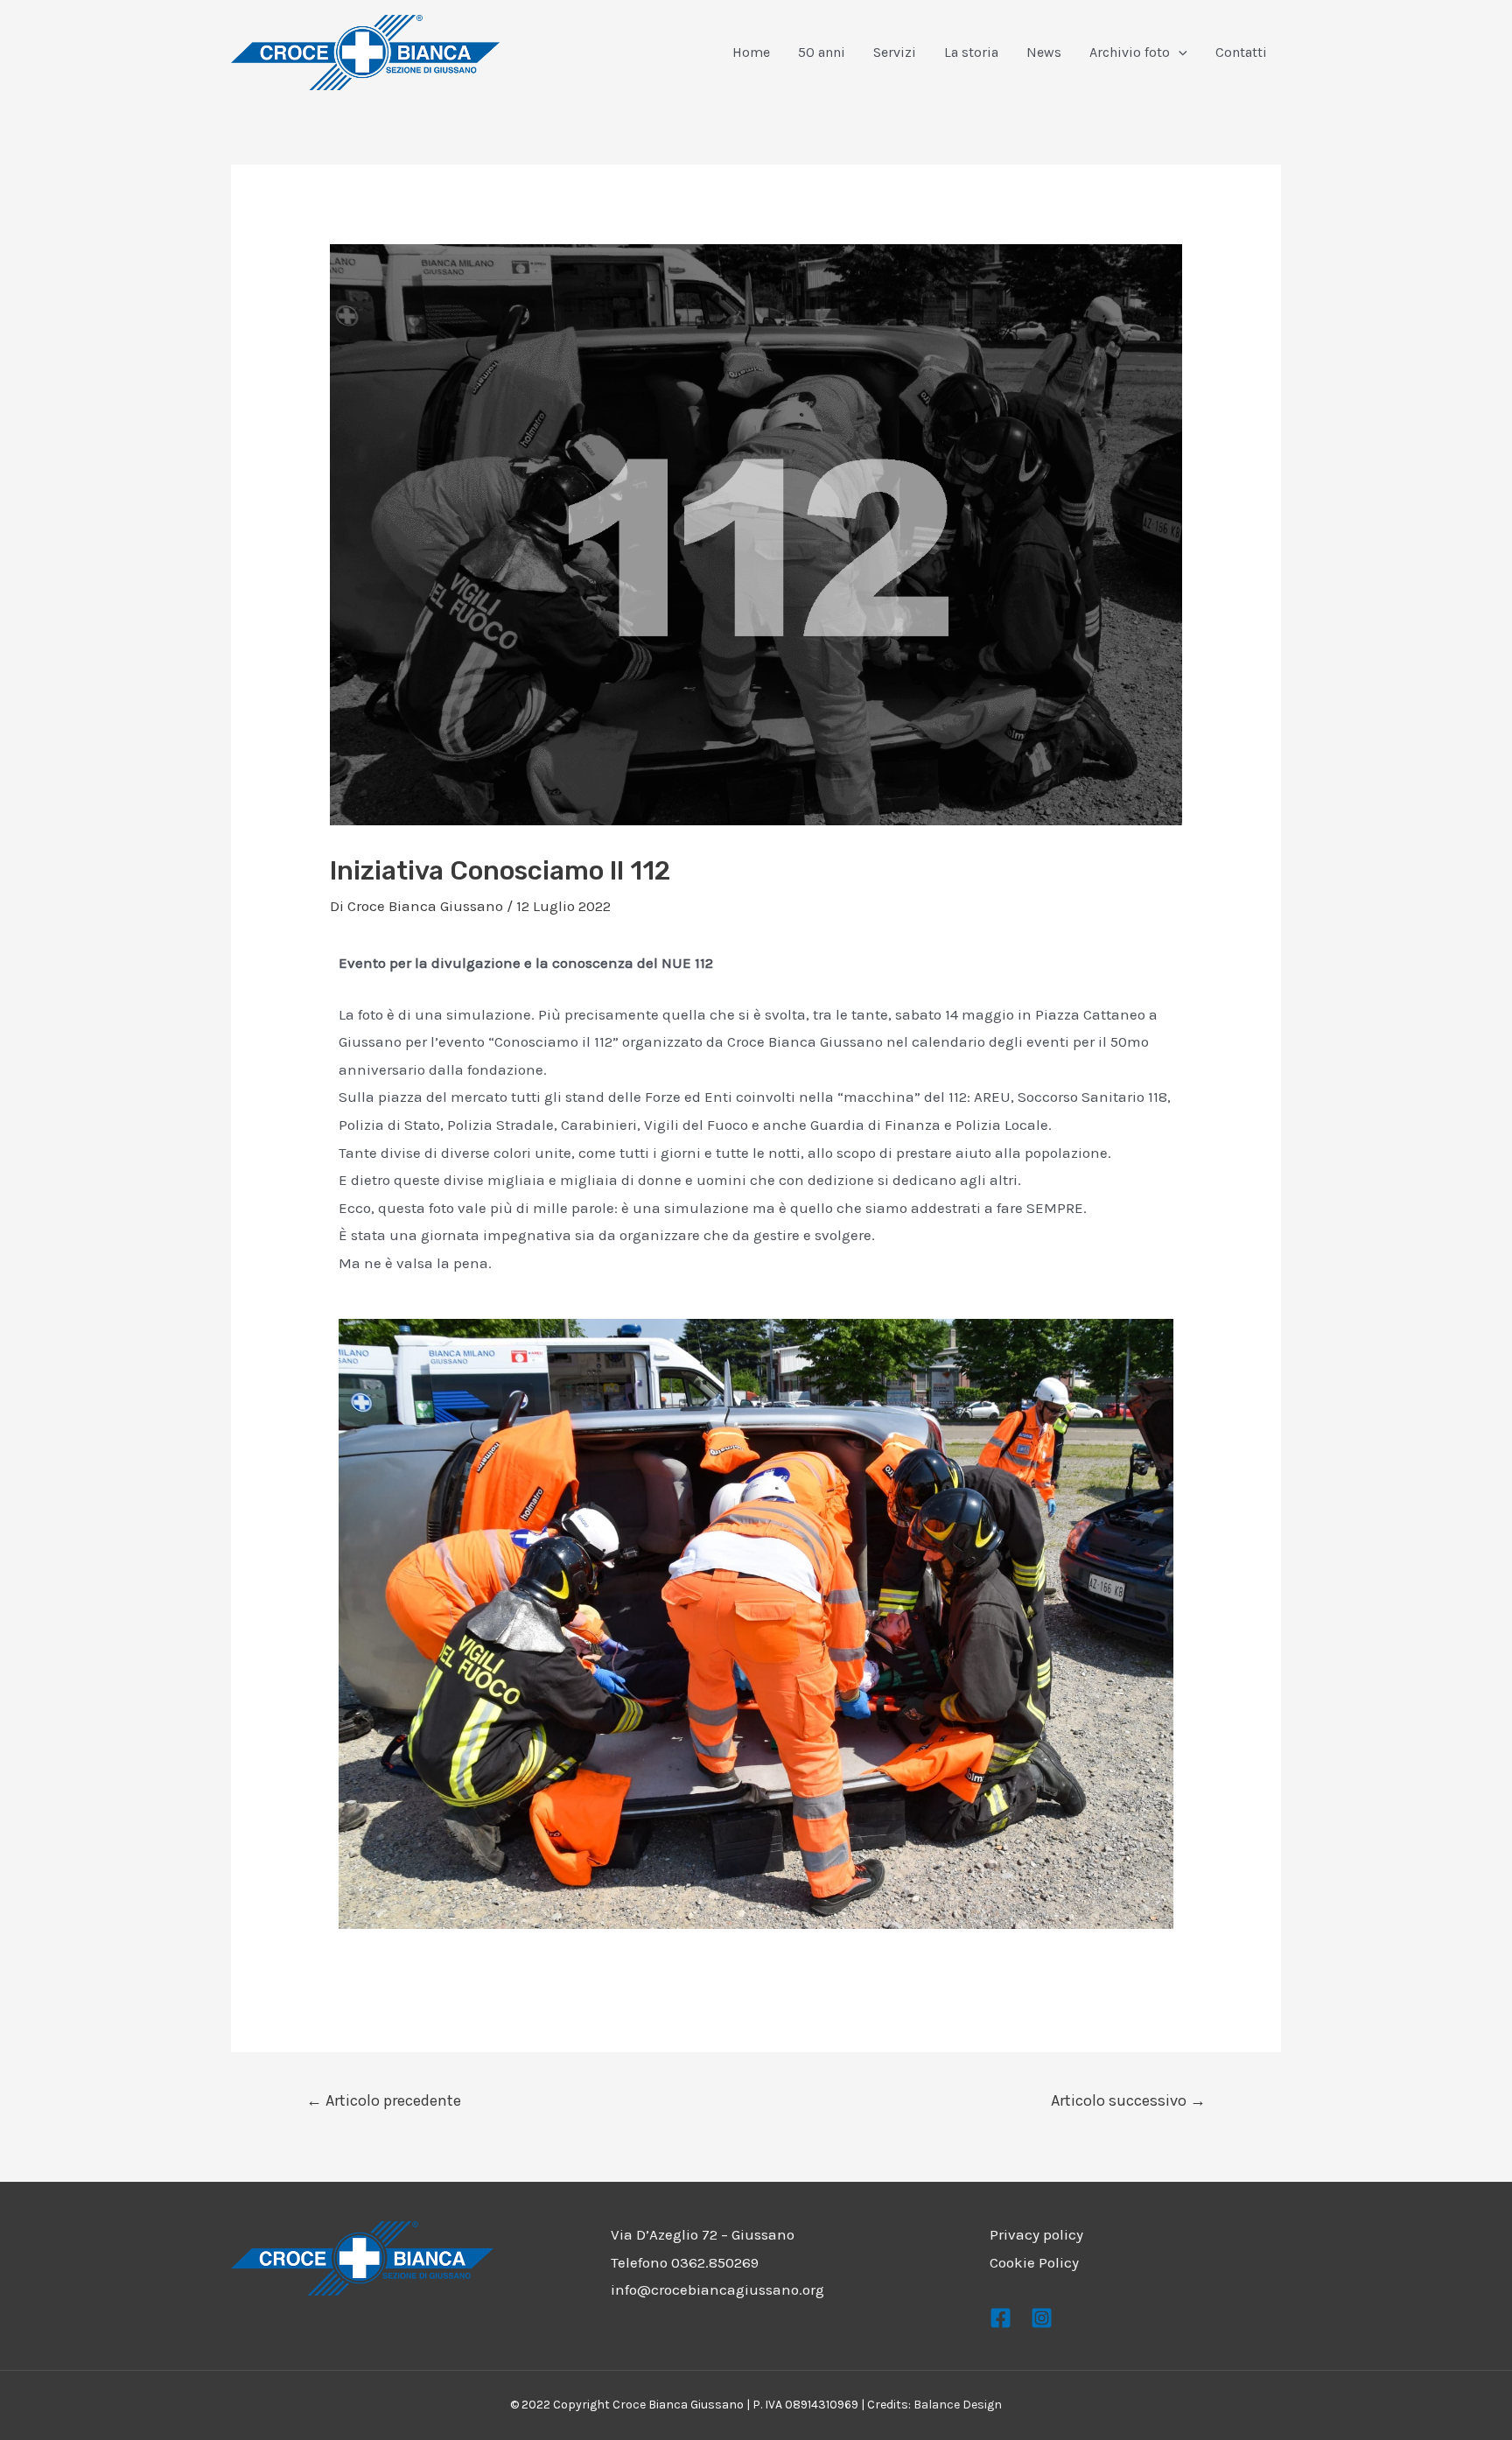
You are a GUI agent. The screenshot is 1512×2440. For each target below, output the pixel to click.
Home (751, 52)
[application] (1179, 53)
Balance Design (958, 2405)
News (1044, 52)
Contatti (1241, 52)
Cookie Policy (1034, 2262)
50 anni (822, 52)
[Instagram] (1042, 2318)
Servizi (895, 52)
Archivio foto (1130, 52)
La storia (971, 52)
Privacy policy (1036, 2234)
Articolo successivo (1128, 2100)
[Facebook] (1001, 2318)
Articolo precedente (384, 2100)
